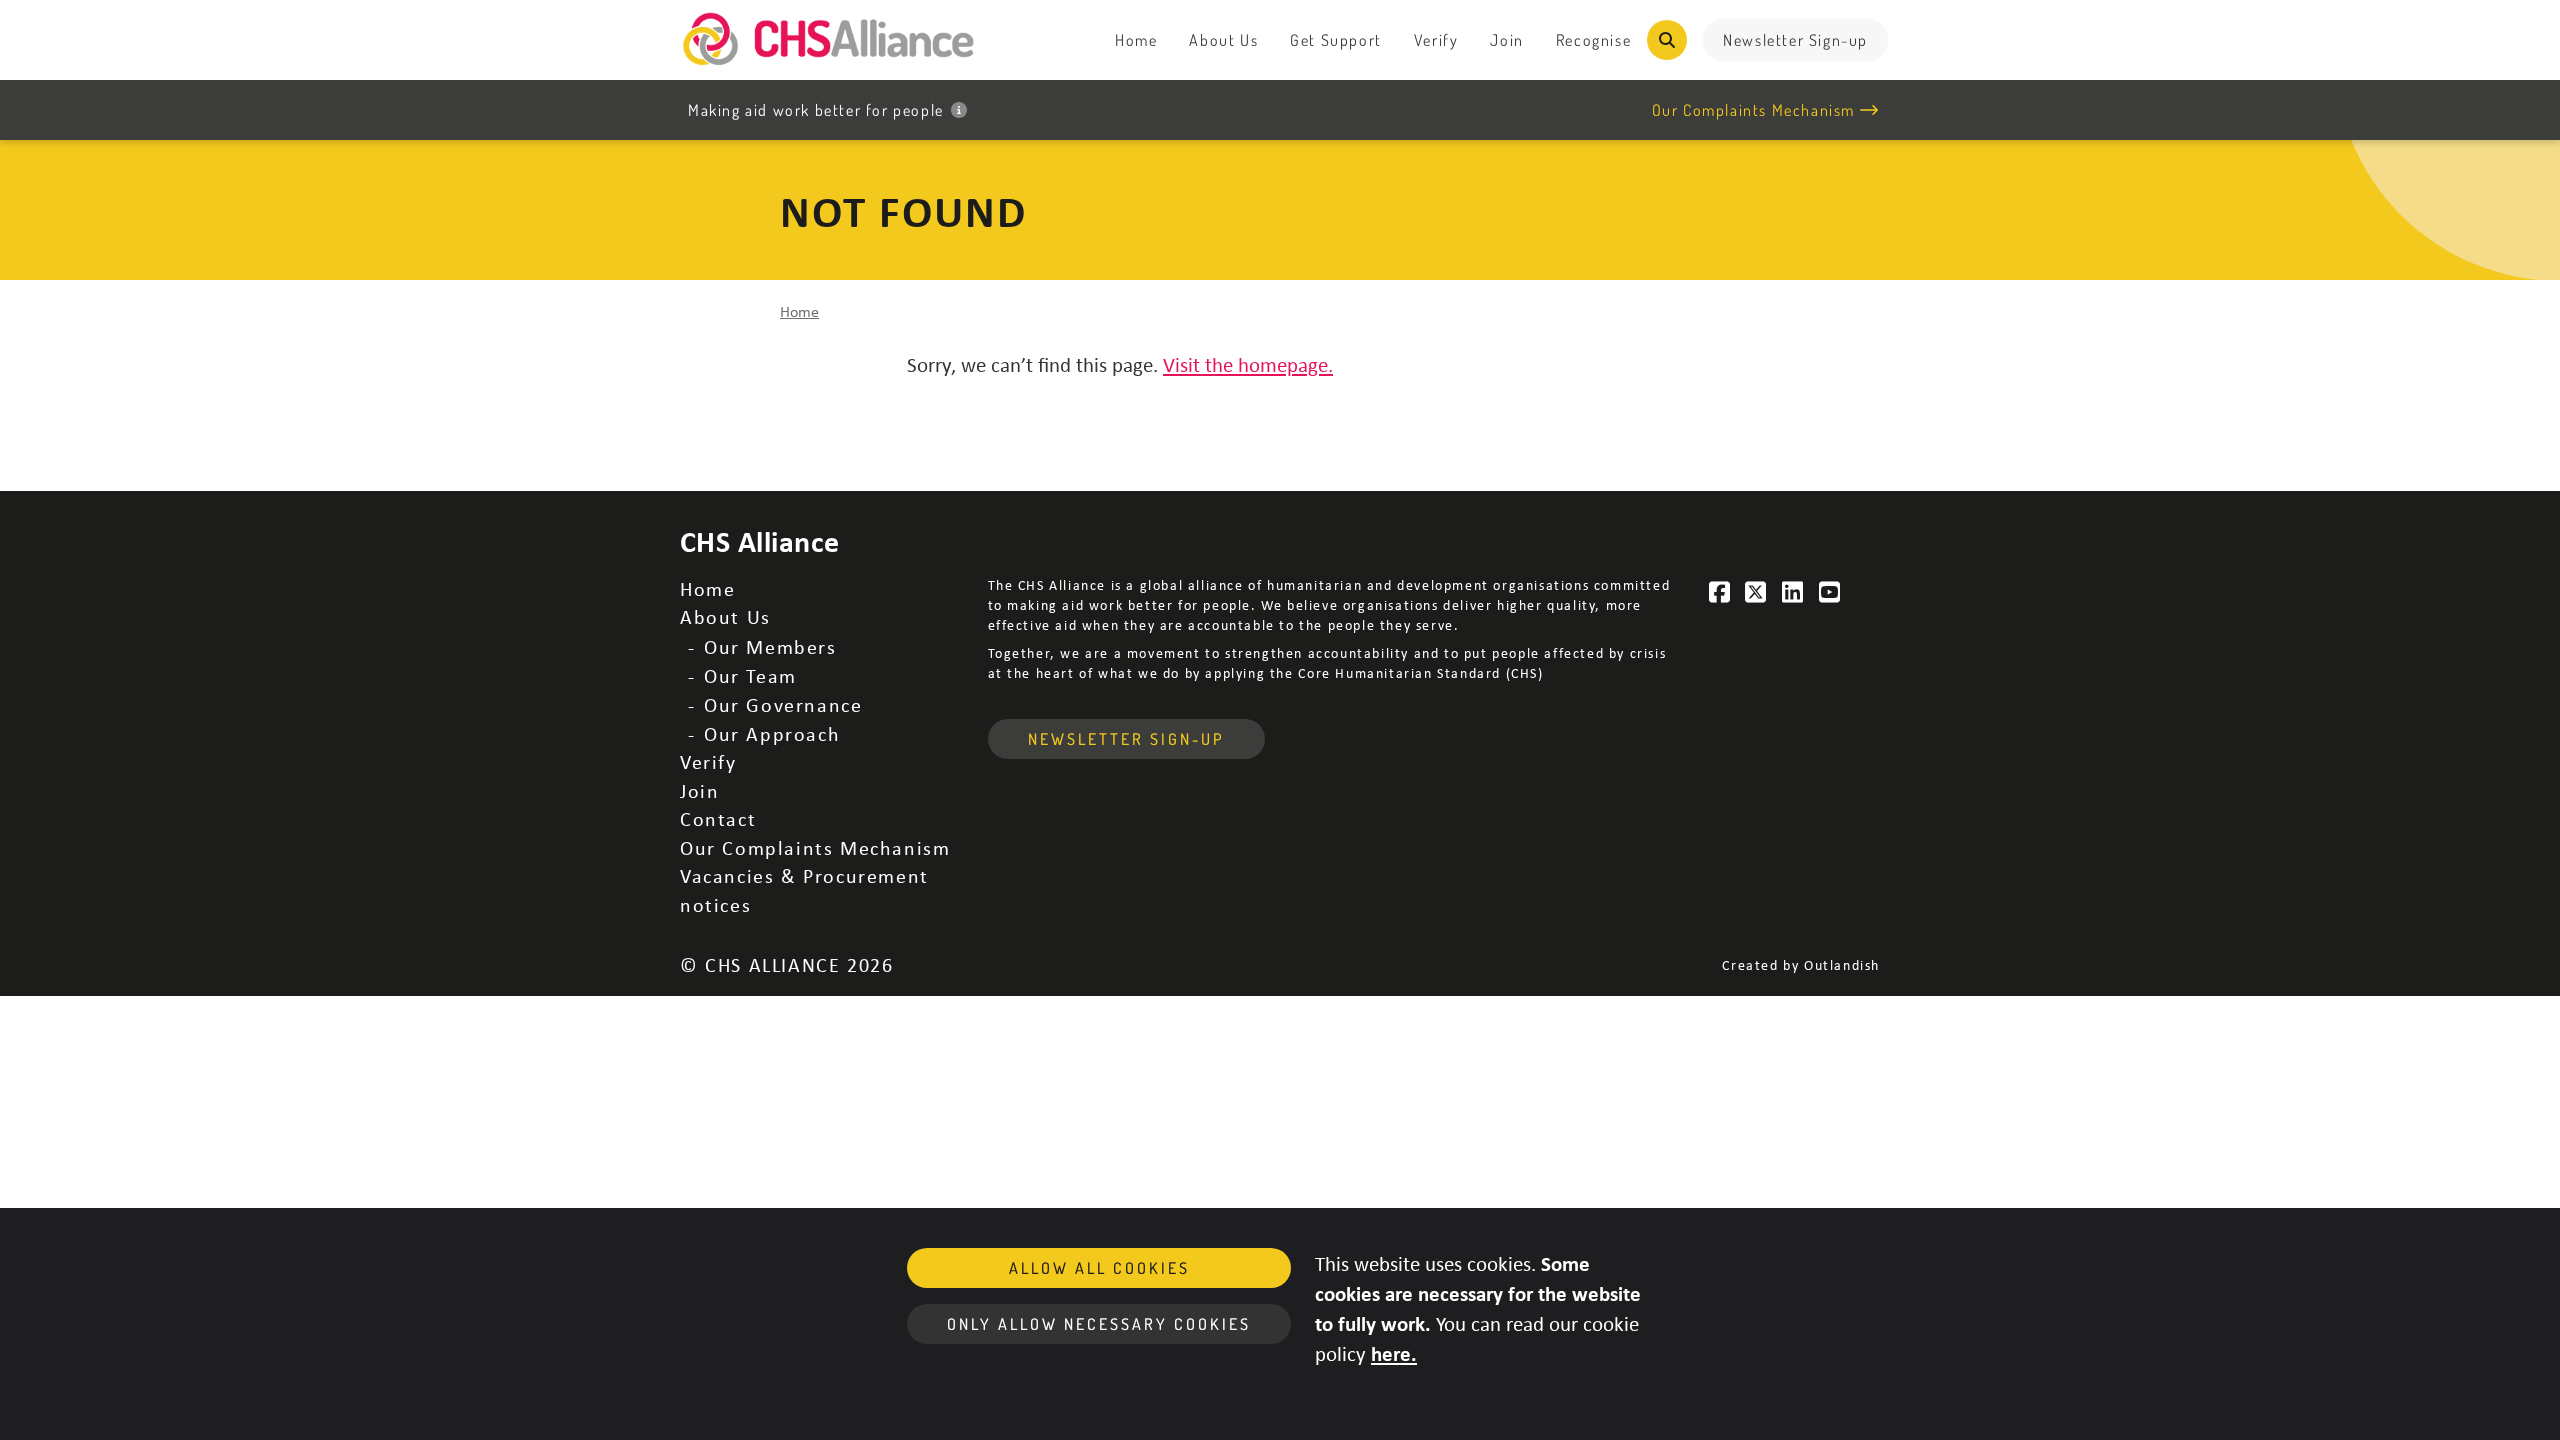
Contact (718, 818)
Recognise (1593, 40)
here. (1394, 1353)
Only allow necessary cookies (1099, 1324)
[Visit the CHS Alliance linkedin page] (1793, 592)
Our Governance (783, 704)
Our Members (770, 646)
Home (1136, 40)
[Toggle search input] (1667, 40)
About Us (1223, 40)
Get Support (1336, 40)
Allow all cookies (1099, 1268)
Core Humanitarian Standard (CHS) (1420, 672)
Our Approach (772, 733)
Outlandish (1842, 964)
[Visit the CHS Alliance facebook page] (1720, 592)
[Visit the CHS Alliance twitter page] (1757, 592)
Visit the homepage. (1248, 364)
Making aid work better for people (816, 110)
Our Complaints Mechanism (1753, 110)
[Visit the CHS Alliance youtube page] (1830, 592)
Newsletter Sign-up (1795, 40)
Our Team (750, 675)
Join (1506, 40)
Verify (1436, 40)
